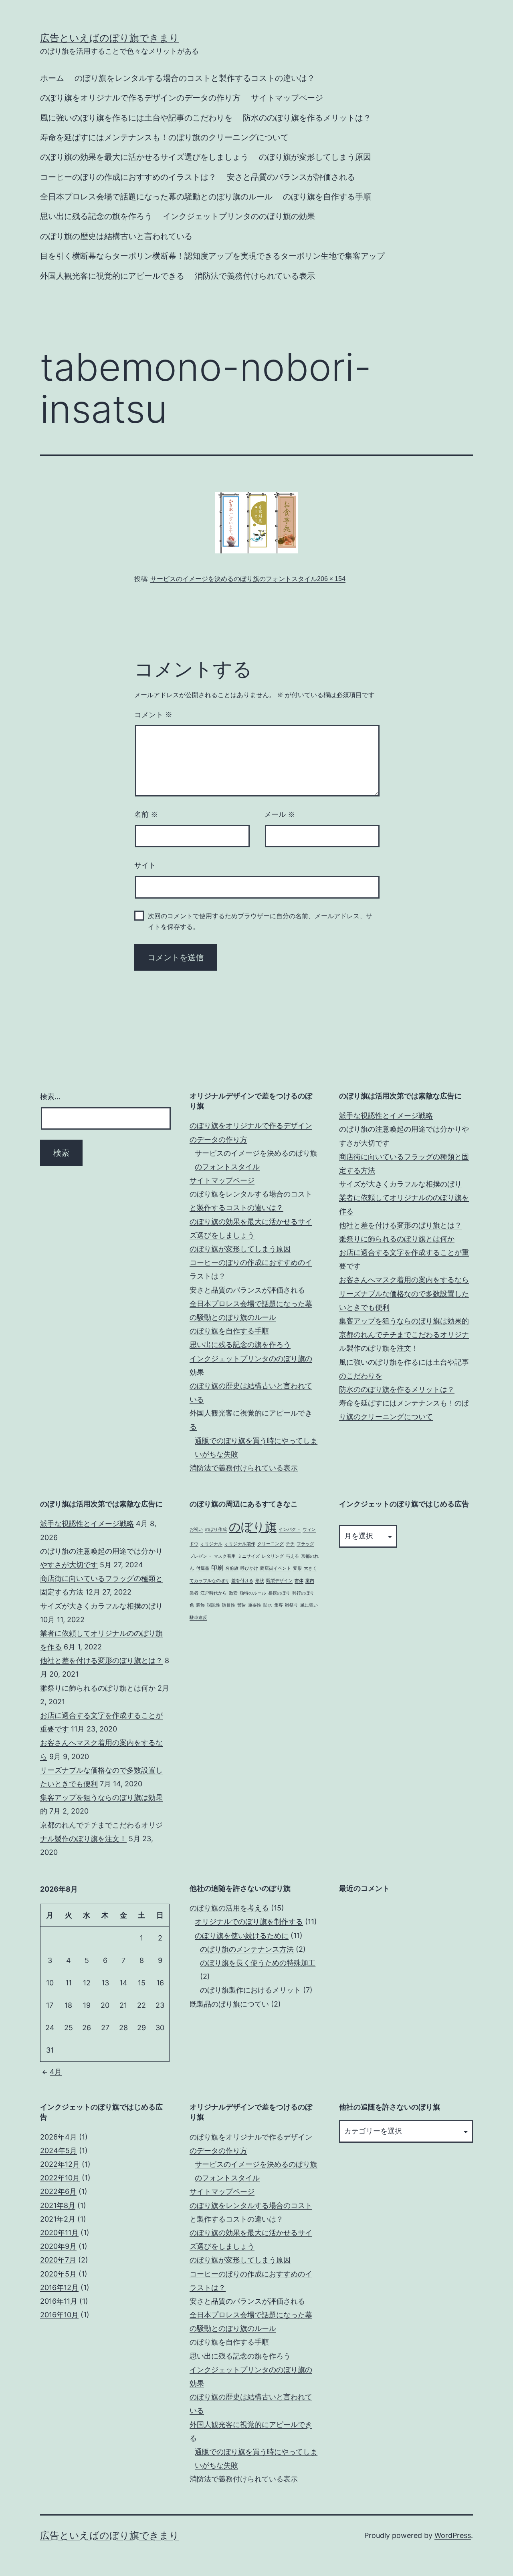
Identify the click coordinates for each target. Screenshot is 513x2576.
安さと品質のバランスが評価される (291, 177)
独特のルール (253, 1593)
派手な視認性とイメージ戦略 (386, 1115)
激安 (233, 1593)
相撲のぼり (279, 1593)
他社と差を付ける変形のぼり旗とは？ (400, 1225)
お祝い (196, 1529)
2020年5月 (58, 2274)
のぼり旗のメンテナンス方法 (247, 1949)
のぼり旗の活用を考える (229, 1908)
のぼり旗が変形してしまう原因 (315, 157)
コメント (153, 715)
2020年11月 (59, 2233)
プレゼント (201, 1556)
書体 (299, 1581)
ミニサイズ (249, 1556)
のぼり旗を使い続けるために (242, 1936)
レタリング (273, 1556)
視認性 (213, 1605)
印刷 (217, 1568)
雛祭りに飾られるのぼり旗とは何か (397, 1239)
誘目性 (229, 1605)
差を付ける (242, 1581)
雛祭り (292, 1605)
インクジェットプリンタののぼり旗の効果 (239, 216)
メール (280, 814)
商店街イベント (276, 1568)
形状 (260, 1581)
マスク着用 (225, 1556)
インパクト (290, 1529)
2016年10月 (59, 2315)
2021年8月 (58, 2205)
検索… (50, 1097)
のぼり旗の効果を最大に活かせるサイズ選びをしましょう (144, 157)
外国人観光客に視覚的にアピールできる (112, 276)
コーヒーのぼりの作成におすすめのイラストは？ (128, 177)
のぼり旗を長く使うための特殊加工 (258, 1963)
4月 (56, 2072)
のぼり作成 (216, 1529)
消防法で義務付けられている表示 (255, 276)
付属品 (203, 1568)
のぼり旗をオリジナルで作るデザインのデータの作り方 (140, 98)
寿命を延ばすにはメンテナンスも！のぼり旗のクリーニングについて (164, 137)
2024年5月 (59, 2151)
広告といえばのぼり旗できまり (110, 38)
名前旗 (232, 1568)
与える (292, 1556)
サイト (145, 865)
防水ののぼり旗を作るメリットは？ (307, 118)
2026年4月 (59, 2137)
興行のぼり (303, 1593)
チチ (290, 1544)
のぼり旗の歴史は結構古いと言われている (116, 236)
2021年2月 (58, 2219)
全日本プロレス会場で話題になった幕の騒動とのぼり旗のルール (156, 197)
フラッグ (305, 1544)
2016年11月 (59, 2301)
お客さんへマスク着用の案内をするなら (404, 1280)
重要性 (255, 1605)
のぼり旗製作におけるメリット (250, 1990)
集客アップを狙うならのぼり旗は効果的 (404, 1321)
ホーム (52, 78)
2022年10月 (60, 2178)
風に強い (309, 1605)
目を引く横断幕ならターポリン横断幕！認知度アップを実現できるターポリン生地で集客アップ (212, 256)
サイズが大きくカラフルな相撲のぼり (400, 1184)
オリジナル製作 (240, 1544)
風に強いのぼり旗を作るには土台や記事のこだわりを (136, 118)
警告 (242, 1605)
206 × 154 (331, 579)
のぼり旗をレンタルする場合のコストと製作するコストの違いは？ (195, 78)
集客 (279, 1605)
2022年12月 (60, 2164)
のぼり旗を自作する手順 (327, 197)
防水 (268, 1605)
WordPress (453, 2535)
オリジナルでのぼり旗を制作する (249, 1921)
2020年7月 (58, 2260)
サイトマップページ (287, 98)
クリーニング (271, 1544)
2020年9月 (58, 2246)
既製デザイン (279, 1581)
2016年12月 (59, 2287)
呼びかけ (249, 1568)
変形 (297, 1568)
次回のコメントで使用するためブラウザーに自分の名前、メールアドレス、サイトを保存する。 (260, 921)
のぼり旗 (253, 1527)
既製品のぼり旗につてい (229, 2004)
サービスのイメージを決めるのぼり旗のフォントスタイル (234, 579)
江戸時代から (214, 1593)
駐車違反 (198, 1618)
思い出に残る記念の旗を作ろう (96, 216)
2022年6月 (58, 2191)
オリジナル (211, 1544)
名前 (146, 814)
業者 (194, 1593)
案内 (310, 1581)
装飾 (200, 1605)
